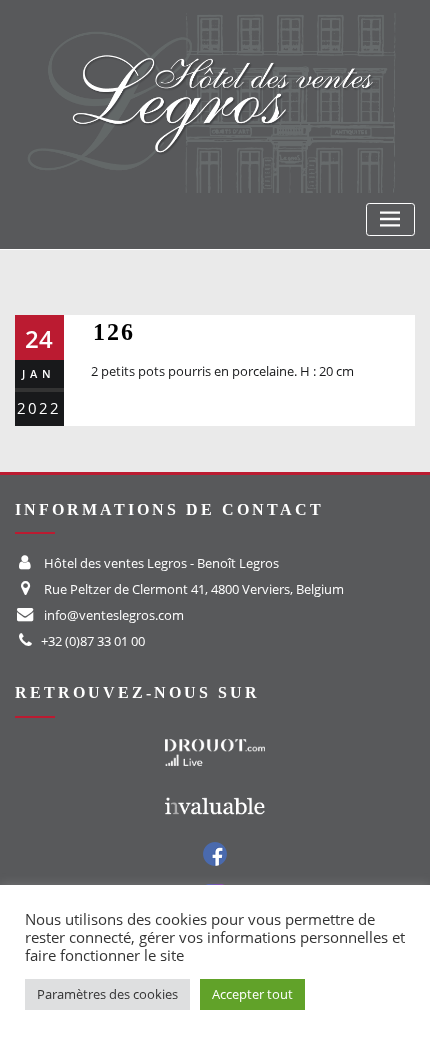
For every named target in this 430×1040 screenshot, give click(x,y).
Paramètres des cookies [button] (107, 994)
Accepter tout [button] (252, 994)
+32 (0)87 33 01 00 (93, 641)
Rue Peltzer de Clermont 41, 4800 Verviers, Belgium (194, 589)
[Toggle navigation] (390, 219)
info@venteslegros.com (114, 615)
